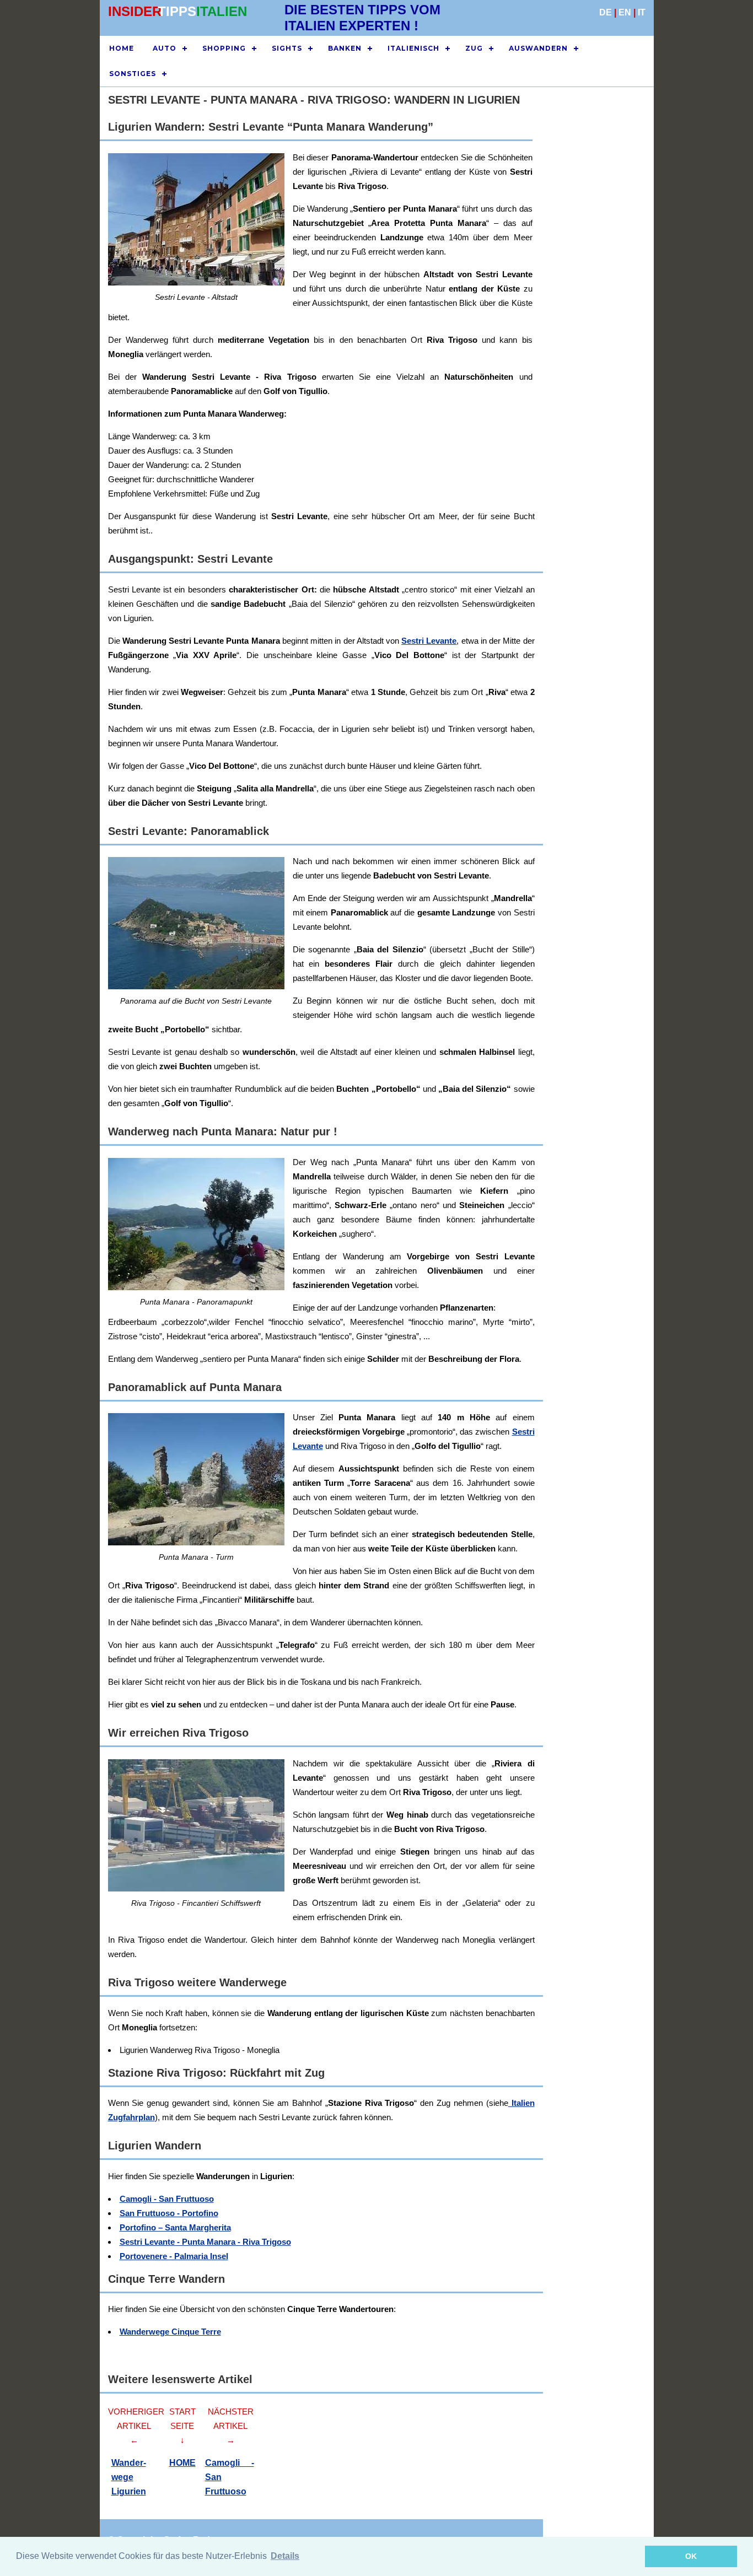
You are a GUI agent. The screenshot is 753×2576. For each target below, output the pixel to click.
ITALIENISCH (413, 48)
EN (625, 12)
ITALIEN (222, 11)
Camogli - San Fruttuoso (167, 2199)
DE (606, 12)
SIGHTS (287, 48)
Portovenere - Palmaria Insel (174, 2256)
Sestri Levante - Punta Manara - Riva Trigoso (205, 2242)
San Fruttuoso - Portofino (169, 2213)
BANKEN (345, 48)
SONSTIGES (133, 74)
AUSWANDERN (538, 48)
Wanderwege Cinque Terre (170, 2332)
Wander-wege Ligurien (129, 2477)
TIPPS (177, 11)
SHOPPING (224, 48)
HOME (122, 48)
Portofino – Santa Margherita (175, 2227)
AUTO (165, 48)
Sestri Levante (429, 641)
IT (642, 12)
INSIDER (135, 11)
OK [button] (691, 2556)
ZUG (474, 48)
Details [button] (285, 2556)
